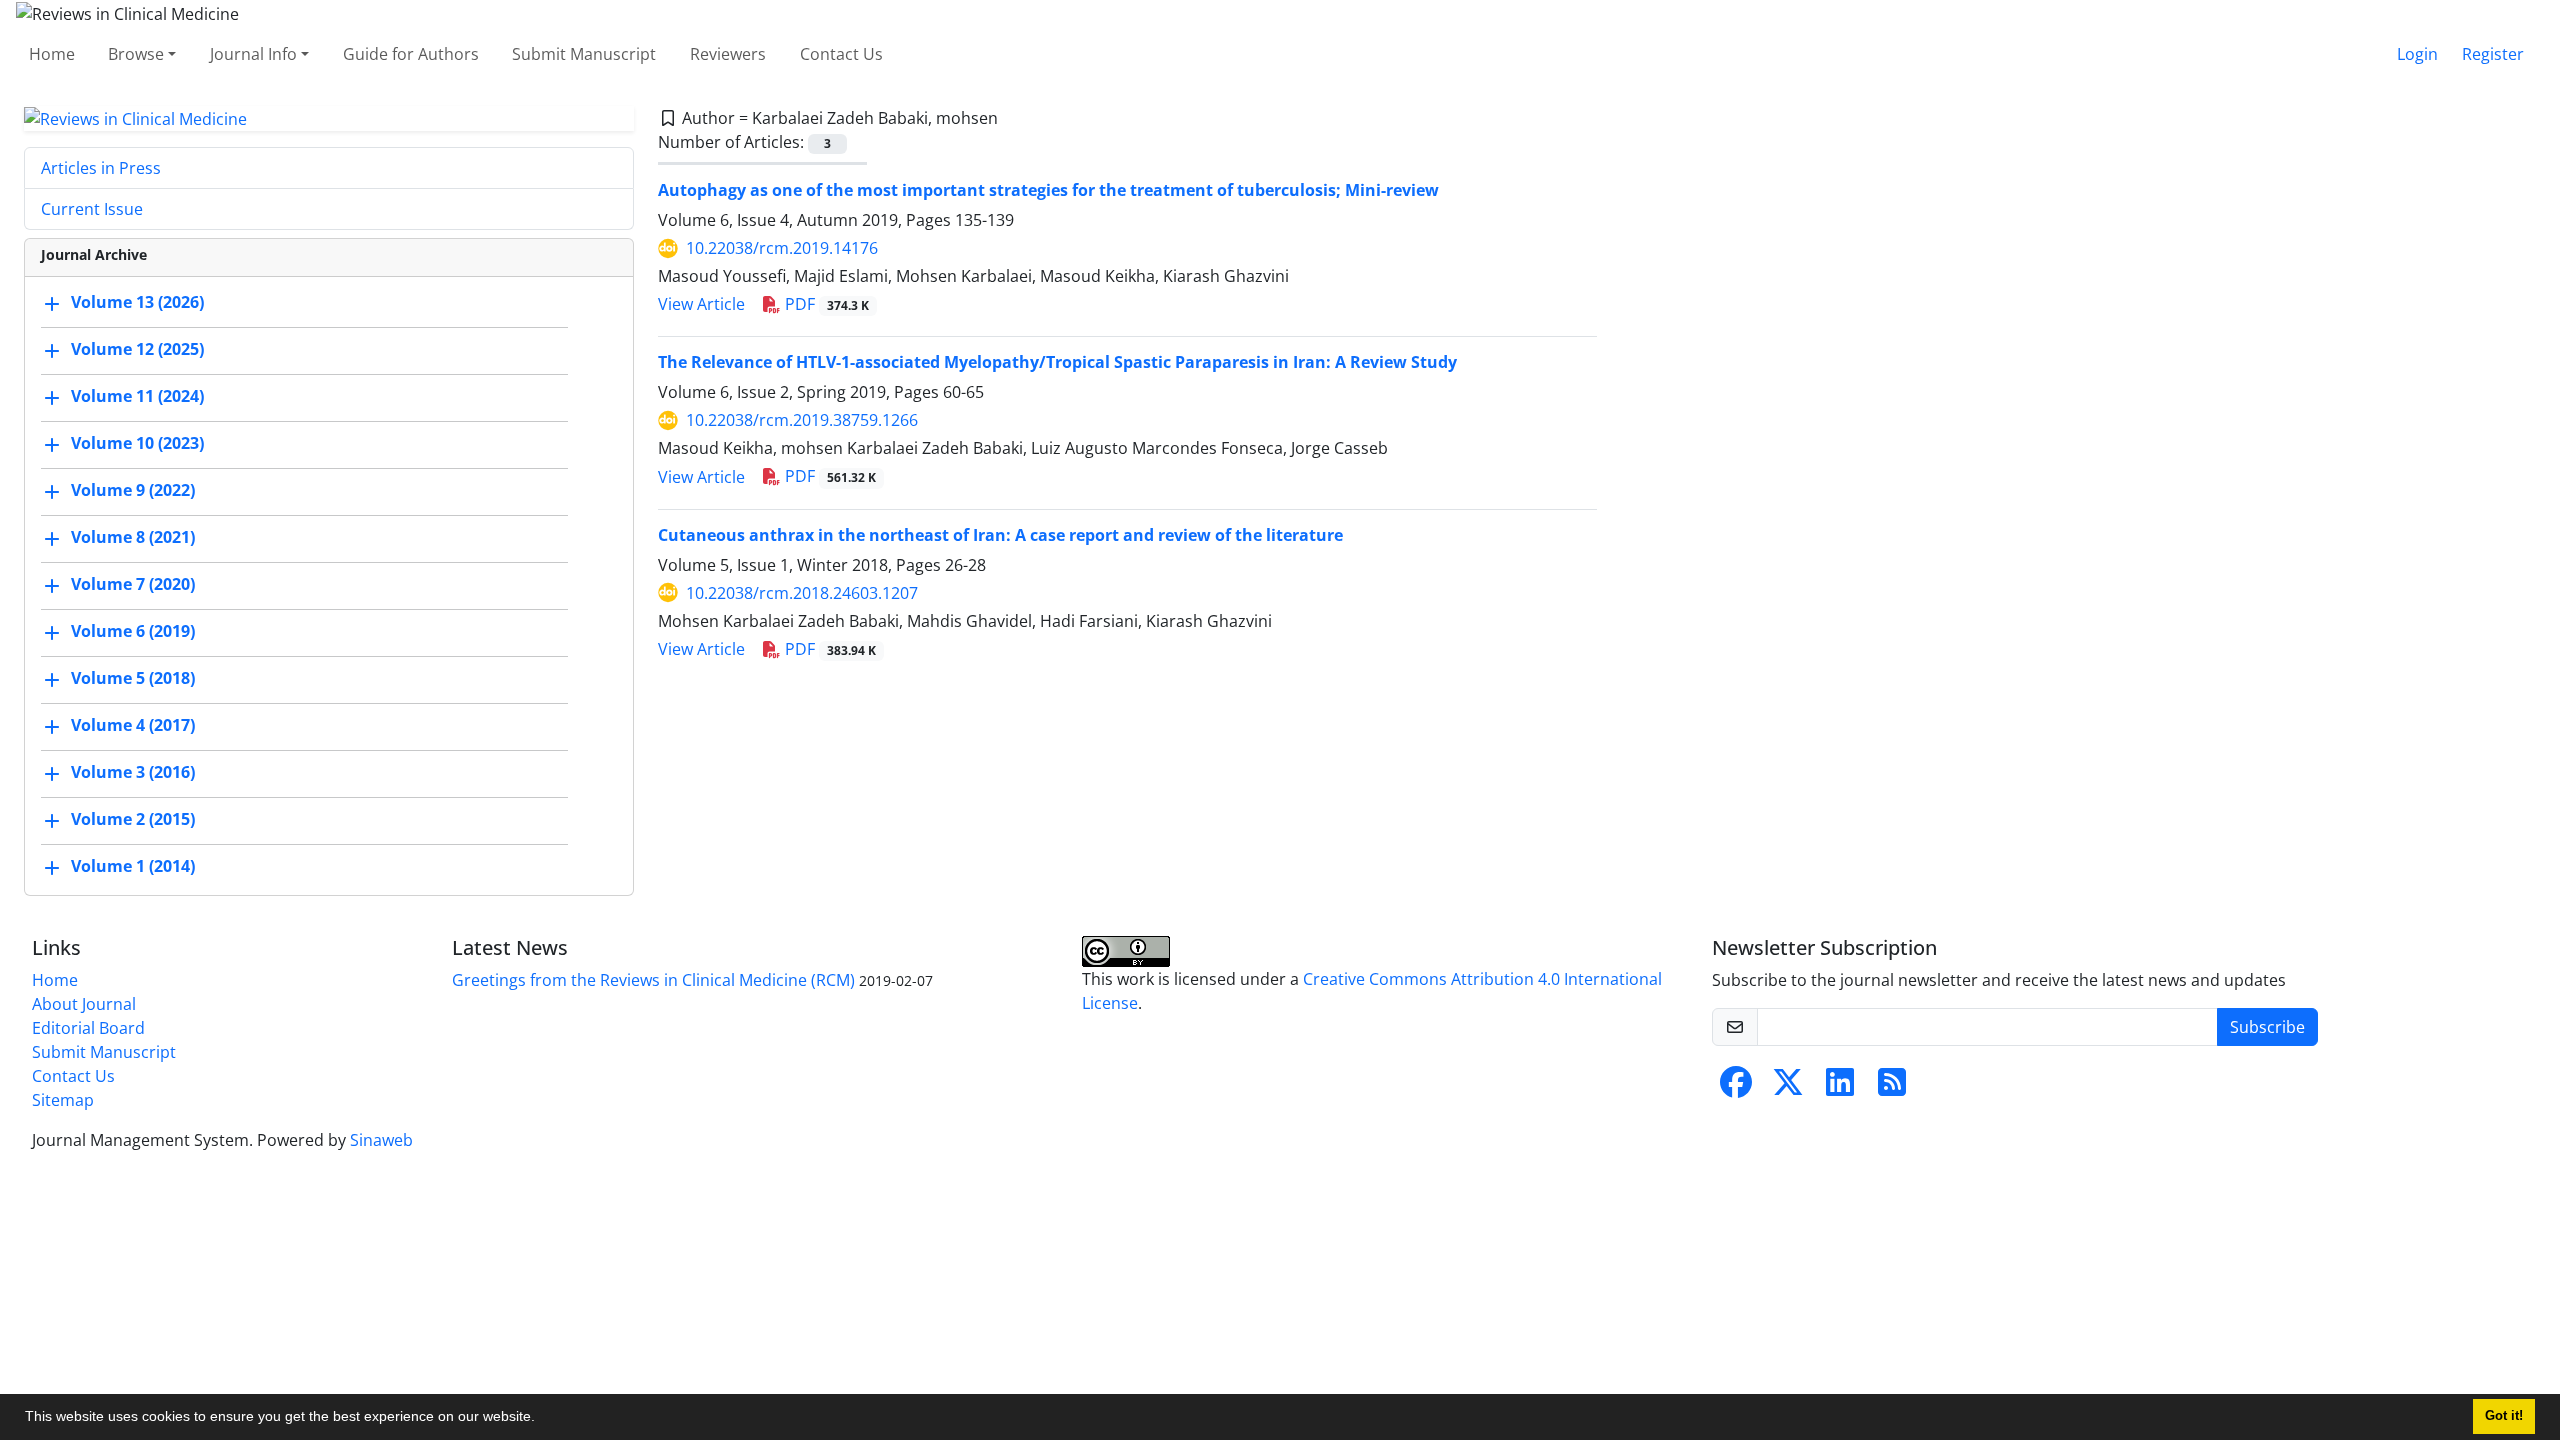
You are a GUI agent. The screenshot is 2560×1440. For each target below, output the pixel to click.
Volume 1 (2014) (133, 867)
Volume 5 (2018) (133, 679)
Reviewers (728, 54)
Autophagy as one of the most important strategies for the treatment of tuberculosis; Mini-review (1048, 190)
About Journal (84, 1004)
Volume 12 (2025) (137, 350)
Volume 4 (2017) (133, 726)
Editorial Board (88, 1028)
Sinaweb (381, 1140)
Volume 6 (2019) (133, 632)
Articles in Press (101, 168)
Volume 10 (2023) (137, 444)
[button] (542, 1419)
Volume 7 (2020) (133, 585)
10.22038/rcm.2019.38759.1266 (802, 420)
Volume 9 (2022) (133, 491)
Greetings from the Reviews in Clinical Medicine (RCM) (653, 980)
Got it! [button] (2504, 1416)
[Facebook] (1736, 1088)
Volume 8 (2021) (133, 538)
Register (2493, 54)
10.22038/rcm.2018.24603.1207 (802, 593)
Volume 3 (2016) (133, 773)
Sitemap (63, 1100)
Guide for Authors (411, 54)
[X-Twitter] (1788, 1088)
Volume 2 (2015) (133, 820)
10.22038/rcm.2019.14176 (782, 248)
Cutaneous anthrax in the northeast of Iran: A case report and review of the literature (1000, 535)
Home (52, 54)
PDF (825, 304)
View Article (701, 304)
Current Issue (92, 209)
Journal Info (253, 54)
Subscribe (2267, 1027)
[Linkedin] (1840, 1088)
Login (2417, 54)
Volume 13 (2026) (137, 303)
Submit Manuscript (584, 54)
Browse (136, 54)
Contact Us (841, 54)
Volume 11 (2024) (137, 397)
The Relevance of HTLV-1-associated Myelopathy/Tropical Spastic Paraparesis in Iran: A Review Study (1057, 362)
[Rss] (1892, 1088)
